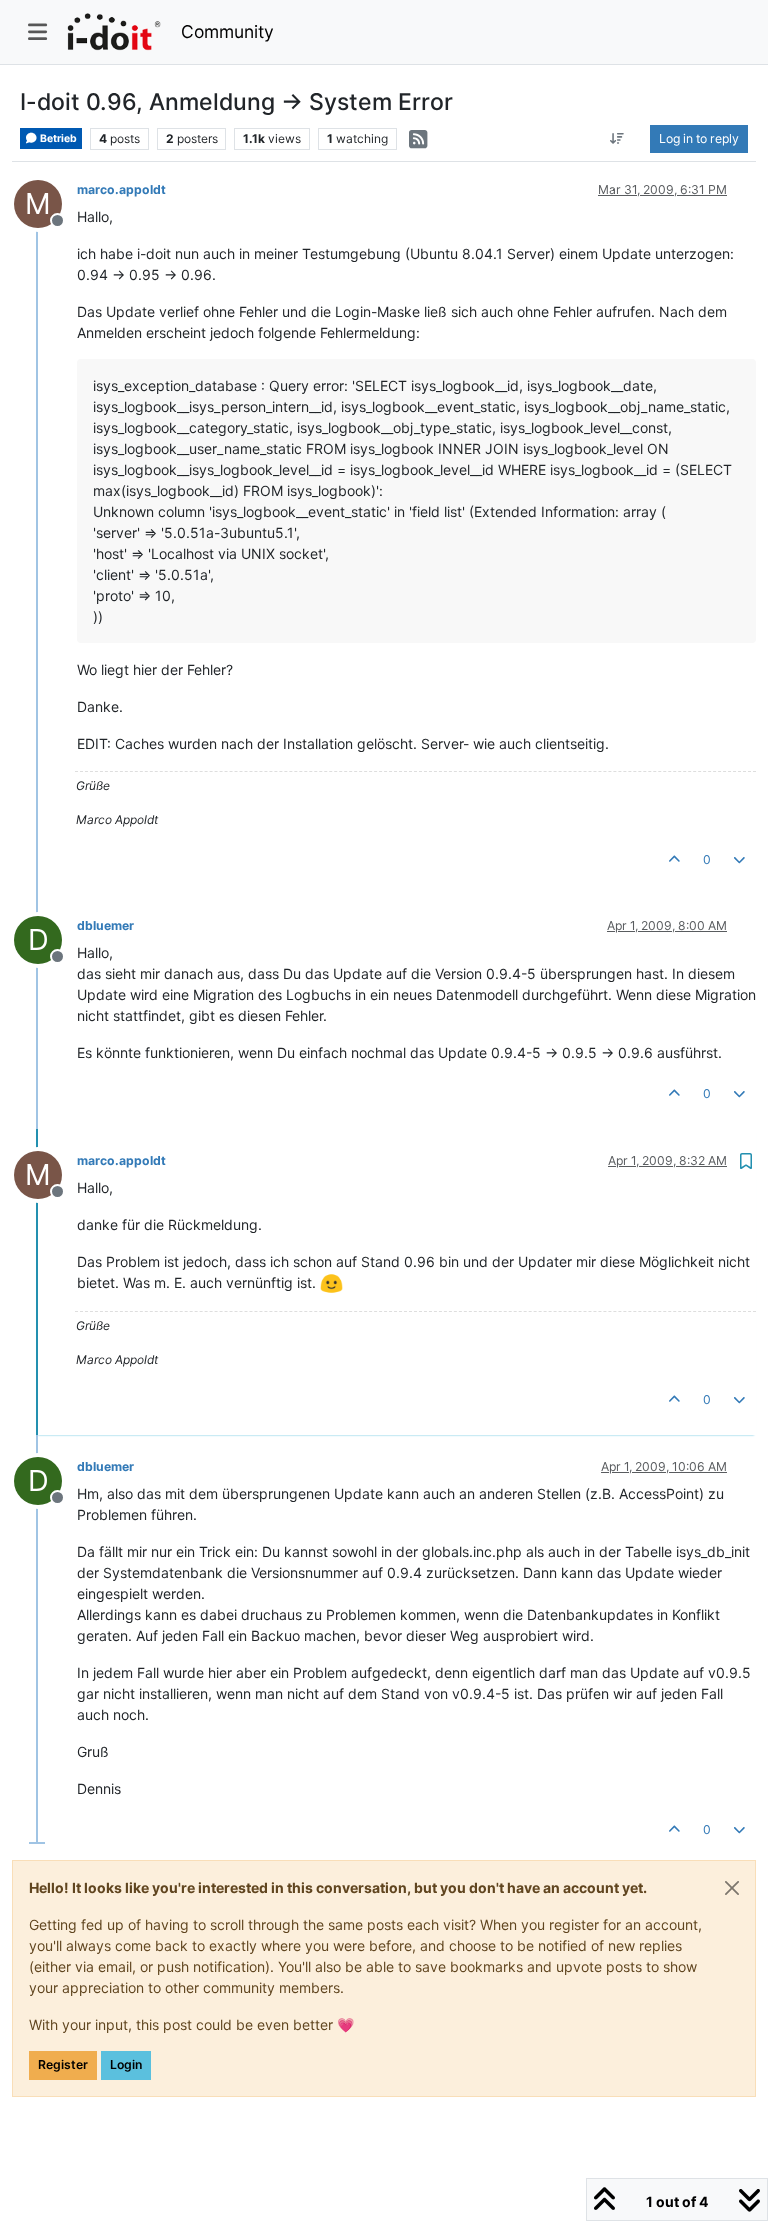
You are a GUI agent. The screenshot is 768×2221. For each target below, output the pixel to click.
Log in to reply (699, 138)
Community (227, 31)
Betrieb (57, 138)
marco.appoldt (121, 189)
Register (63, 2064)
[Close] (732, 1888)
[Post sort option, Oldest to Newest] (617, 139)
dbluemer (105, 925)
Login (126, 2064)
